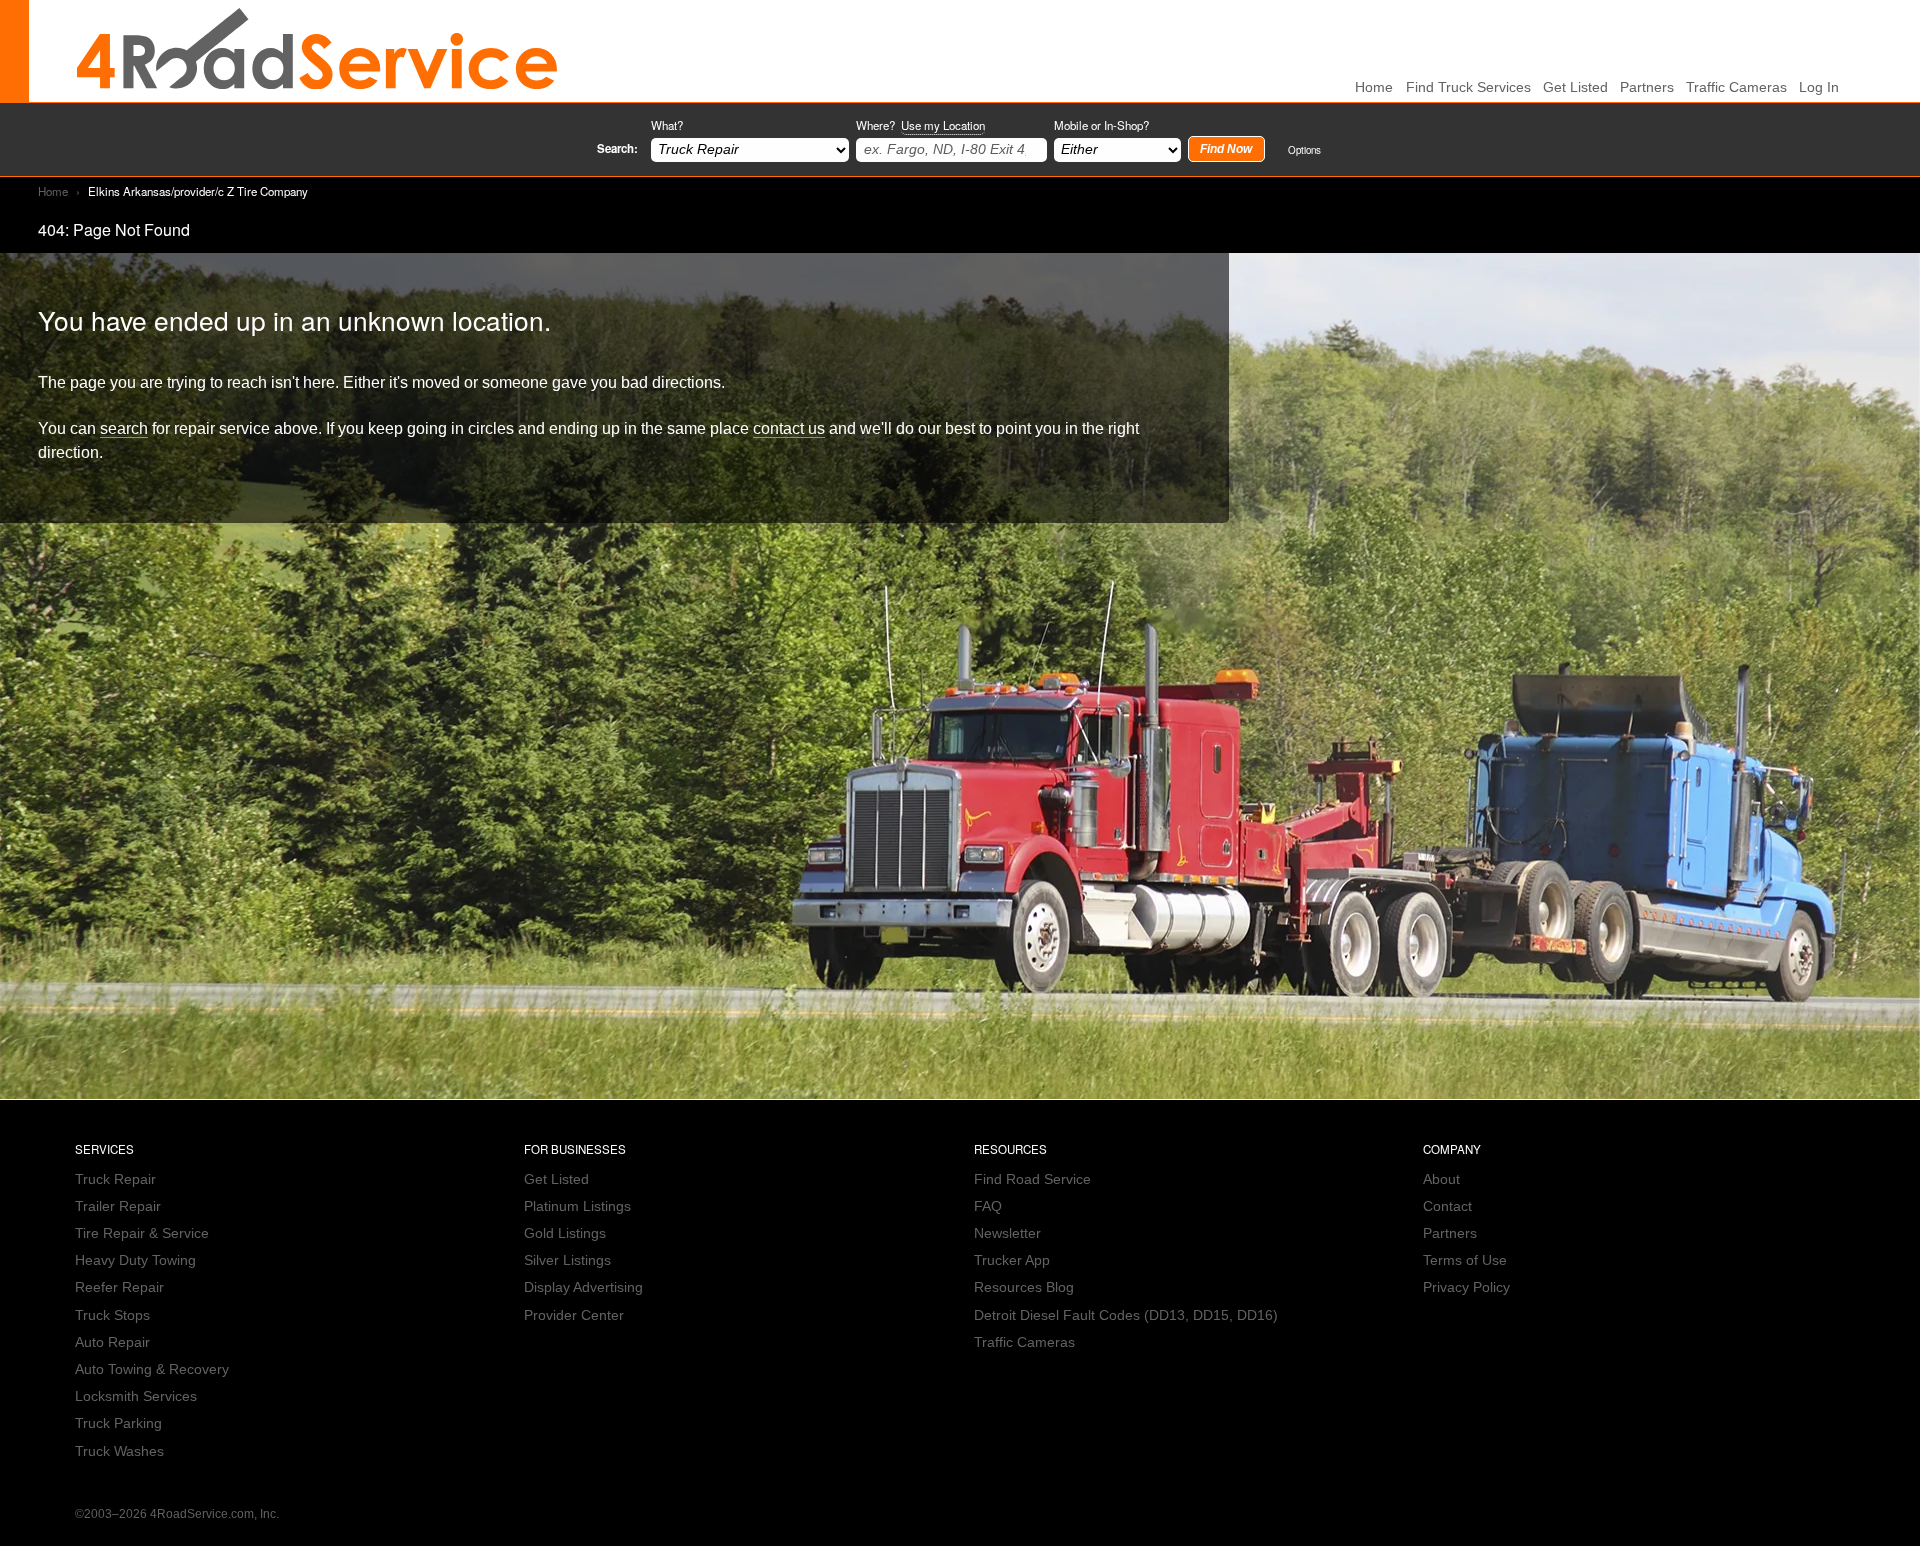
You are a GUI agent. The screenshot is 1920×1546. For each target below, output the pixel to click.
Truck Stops (112, 1315)
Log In (1819, 87)
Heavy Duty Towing (135, 1260)
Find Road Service (1032, 1179)
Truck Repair (115, 1179)
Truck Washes (119, 1451)
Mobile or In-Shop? (1101, 125)
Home (53, 191)
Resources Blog (1024, 1287)
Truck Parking (118, 1423)
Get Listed (1575, 87)
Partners (1647, 87)
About (1441, 1179)
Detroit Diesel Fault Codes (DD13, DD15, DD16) (1126, 1315)
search (124, 428)
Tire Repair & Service (142, 1233)
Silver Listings (567, 1260)
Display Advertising (583, 1287)
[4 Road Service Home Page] (317, 51)
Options (1304, 149)
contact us (789, 428)
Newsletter (1007, 1233)
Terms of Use (1465, 1260)
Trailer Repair (118, 1206)
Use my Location (943, 125)
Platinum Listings (577, 1206)
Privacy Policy (1466, 1287)
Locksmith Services (136, 1396)
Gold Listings (565, 1233)
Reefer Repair (119, 1287)
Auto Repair (112, 1342)
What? (667, 125)
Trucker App (1012, 1260)
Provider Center (574, 1315)
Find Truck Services (1468, 87)
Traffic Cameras (1736, 87)
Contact (1447, 1206)
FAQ (988, 1206)
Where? (920, 125)
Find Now (1226, 149)
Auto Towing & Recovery (152, 1369)
